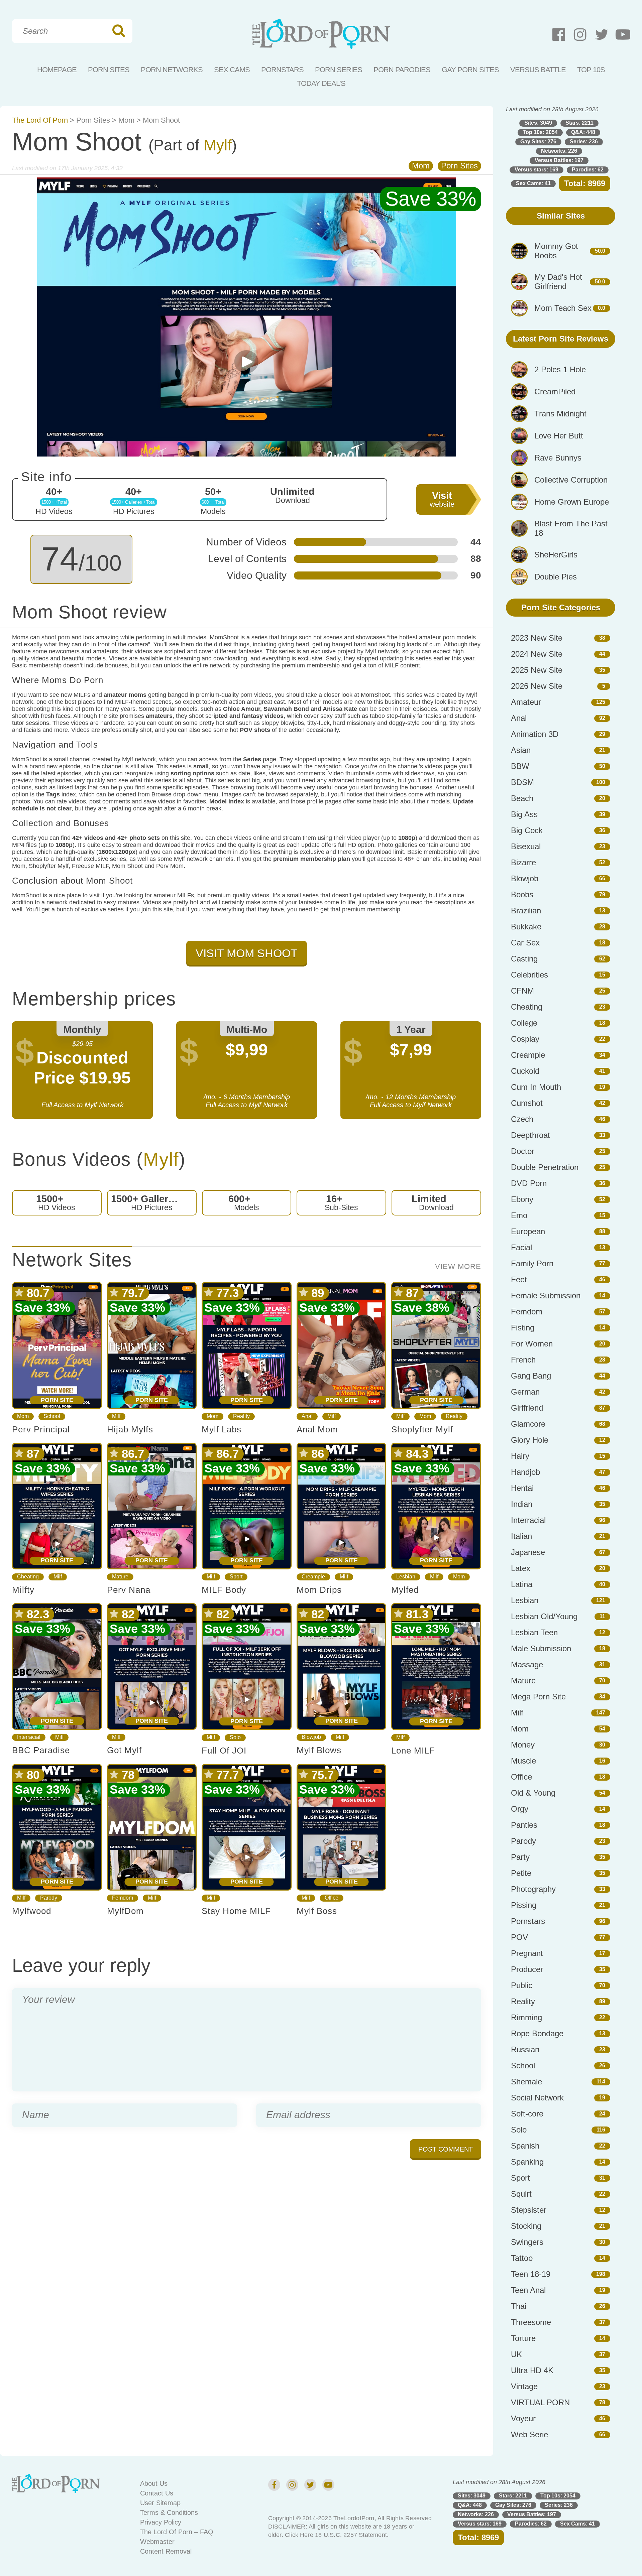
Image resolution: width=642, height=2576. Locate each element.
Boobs (522, 894)
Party (520, 1857)
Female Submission (546, 1296)
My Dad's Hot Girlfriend (558, 282)
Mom (126, 120)
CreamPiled (555, 392)
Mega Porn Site (538, 1697)
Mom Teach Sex (563, 308)
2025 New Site (537, 670)
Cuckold (525, 1071)
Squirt (521, 2194)
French (523, 1360)
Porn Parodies (402, 70)
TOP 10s (591, 70)
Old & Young (533, 1793)
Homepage (57, 70)
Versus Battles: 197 (559, 160)
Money (523, 1745)
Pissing (524, 1905)
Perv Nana (129, 1590)
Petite (521, 1873)
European (528, 1231)
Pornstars (282, 70)
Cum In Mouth (536, 1087)
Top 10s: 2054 (540, 132)
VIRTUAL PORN (540, 2402)
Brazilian (526, 911)
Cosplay (525, 1039)
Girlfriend (527, 1408)
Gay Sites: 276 (538, 142)
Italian (521, 1536)
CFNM (522, 991)
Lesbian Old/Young (544, 1616)
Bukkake (526, 927)
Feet (519, 1279)
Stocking (526, 2226)
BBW (520, 766)
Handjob (525, 1472)
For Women (532, 1344)
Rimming (526, 2017)
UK (516, 2354)
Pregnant (527, 1953)
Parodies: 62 (588, 170)
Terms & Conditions (169, 2513)
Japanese (528, 1552)
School (52, 1416)
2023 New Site (537, 638)
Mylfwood (32, 1911)
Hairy (520, 1456)
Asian (521, 750)
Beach (522, 798)
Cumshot (527, 1103)
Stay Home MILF (236, 1911)
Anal (307, 1416)
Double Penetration (545, 1167)
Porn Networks (172, 70)
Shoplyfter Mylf (422, 1429)
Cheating (28, 1577)
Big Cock (527, 830)
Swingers (527, 2242)
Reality (241, 1416)
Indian (522, 1504)
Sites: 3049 (538, 123)
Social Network (537, 2098)
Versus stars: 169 (537, 170)
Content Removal (166, 2551)
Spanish (525, 2146)
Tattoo (522, 2258)
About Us (154, 2483)
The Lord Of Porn (40, 120)
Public (522, 1985)
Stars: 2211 (579, 123)
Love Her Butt (559, 436)
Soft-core (527, 2114)
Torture (523, 2338)
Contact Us (157, 2493)
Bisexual (526, 846)
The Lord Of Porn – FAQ (177, 2532)
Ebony (522, 1199)
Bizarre (523, 862)
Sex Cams (232, 70)
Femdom (123, 1898)
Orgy (520, 1809)
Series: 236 (584, 142)
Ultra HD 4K (532, 2370)
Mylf (218, 145)
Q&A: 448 (583, 132)
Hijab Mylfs (130, 1429)
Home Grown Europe (572, 502)
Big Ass (524, 814)
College (524, 1023)
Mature (120, 1577)
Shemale (526, 2082)
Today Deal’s (321, 83)
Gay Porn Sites (470, 70)
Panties (524, 1825)
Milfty (23, 1590)
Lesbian (406, 1577)
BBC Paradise (41, 1750)
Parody (49, 1898)
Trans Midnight (560, 414)
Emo (519, 1215)
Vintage (524, 2386)
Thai (519, 2306)
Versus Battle (538, 70)
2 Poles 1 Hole (560, 369)
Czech (522, 1119)
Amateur (526, 702)
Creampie (313, 1577)
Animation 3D (535, 734)
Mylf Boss (317, 1911)
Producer (527, 1969)
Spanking (527, 2162)
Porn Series (339, 70)
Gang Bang (531, 1376)
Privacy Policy (161, 2522)
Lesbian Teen (534, 1632)
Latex (521, 1568)
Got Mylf (124, 1750)
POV (519, 1937)
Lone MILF (413, 1751)
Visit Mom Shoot (247, 953)
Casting (524, 959)
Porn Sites (109, 70)
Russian (525, 2049)
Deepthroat (530, 1135)
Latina (522, 1584)
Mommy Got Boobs (556, 251)
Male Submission (541, 1648)
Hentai (522, 1488)
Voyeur (523, 2418)
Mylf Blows (319, 1750)
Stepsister (529, 2210)
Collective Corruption (571, 480)
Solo (235, 1737)
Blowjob (311, 1737)
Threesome (531, 2322)
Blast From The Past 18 (571, 528)
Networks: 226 (559, 151)
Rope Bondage (537, 2033)
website (442, 499)
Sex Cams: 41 (533, 183)
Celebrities (529, 975)
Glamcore (528, 1424)
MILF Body (224, 1590)
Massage (527, 1664)
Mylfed (405, 1590)
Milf (116, 1416)
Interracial (29, 1737)
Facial (521, 1247)
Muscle (523, 1761)
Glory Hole (530, 1440)
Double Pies (556, 577)
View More (458, 1267)
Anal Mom (317, 1429)
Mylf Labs (222, 1429)
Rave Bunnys (558, 458)
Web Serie (529, 2434)
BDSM (522, 782)
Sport (236, 1577)
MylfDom (125, 1911)
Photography (533, 1889)
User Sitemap (160, 2503)
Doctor (523, 1151)
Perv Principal (41, 1429)
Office (332, 1898)
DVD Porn (529, 1183)
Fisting (523, 1328)
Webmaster (157, 2542)
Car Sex (525, 943)
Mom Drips (319, 1590)
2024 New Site (537, 654)
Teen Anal (528, 2290)
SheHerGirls (556, 555)
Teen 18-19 (531, 2274)
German (525, 1392)
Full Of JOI (224, 1751)
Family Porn (532, 1263)
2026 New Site (537, 686)
